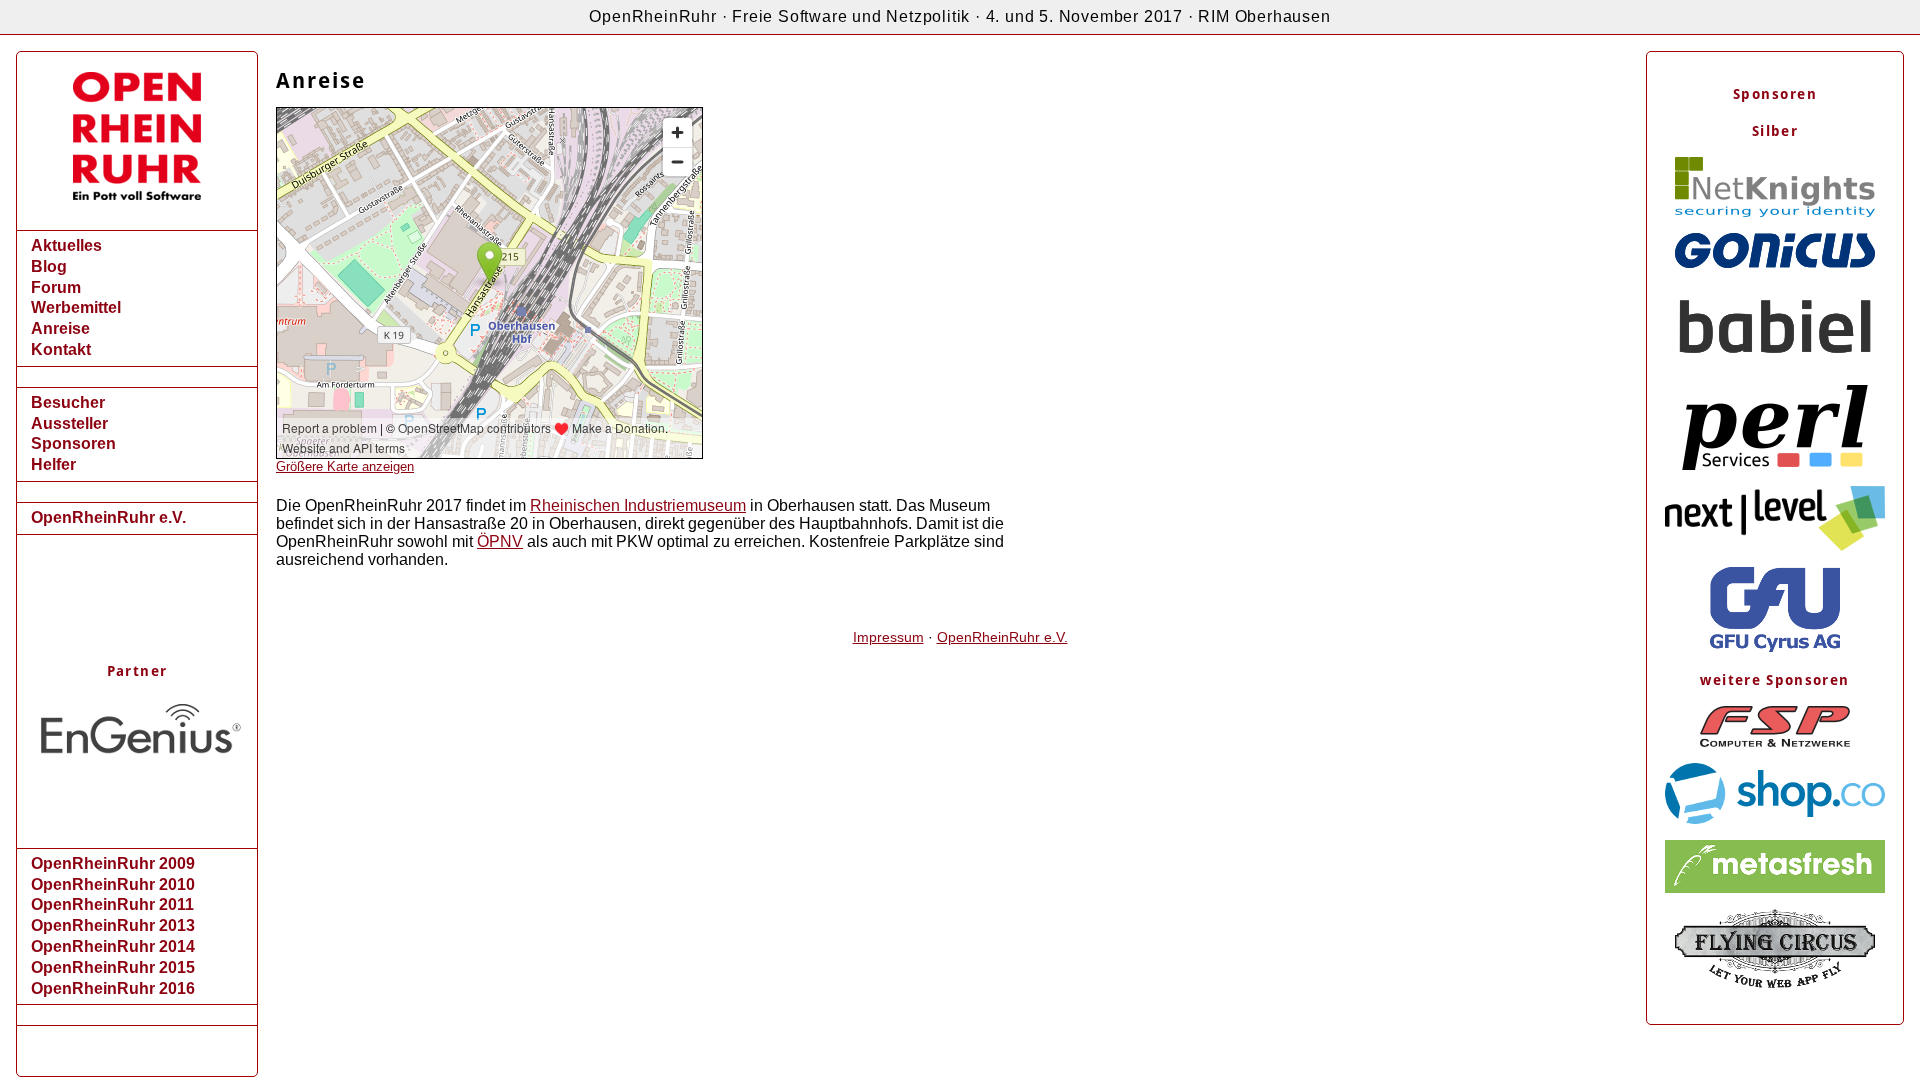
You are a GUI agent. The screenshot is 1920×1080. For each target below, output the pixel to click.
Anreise (60, 328)
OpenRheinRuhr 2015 (113, 967)
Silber (1775, 131)
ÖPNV (500, 541)
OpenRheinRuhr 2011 (112, 904)
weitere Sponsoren (1774, 680)
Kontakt (61, 349)
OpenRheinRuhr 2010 (113, 884)
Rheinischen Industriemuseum (638, 505)
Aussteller (69, 423)
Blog (49, 266)
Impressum (888, 637)
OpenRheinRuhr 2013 (113, 925)
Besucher (68, 402)
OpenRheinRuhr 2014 (113, 946)
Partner (137, 671)
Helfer (53, 464)
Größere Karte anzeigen (345, 466)
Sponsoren (73, 443)
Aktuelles (66, 245)
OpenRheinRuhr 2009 (113, 863)
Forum (56, 287)
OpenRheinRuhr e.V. (108, 517)
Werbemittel (76, 307)
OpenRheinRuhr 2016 (113, 988)
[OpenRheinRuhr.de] (137, 194)
